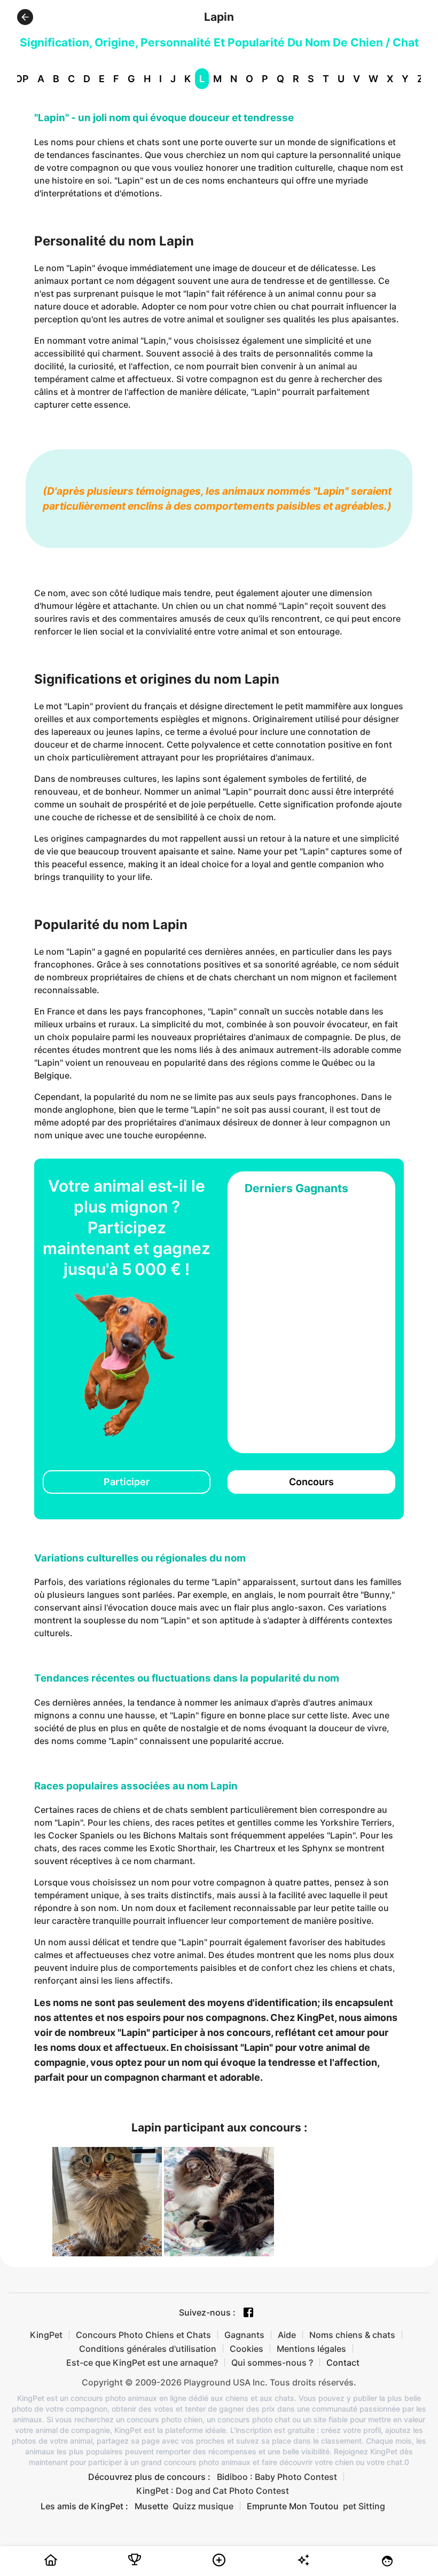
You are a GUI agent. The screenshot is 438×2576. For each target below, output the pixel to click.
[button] (25, 17)
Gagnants (244, 2335)
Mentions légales (311, 2349)
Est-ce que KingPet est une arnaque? (142, 2363)
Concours (311, 1482)
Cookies (247, 2349)
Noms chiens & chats (352, 2335)
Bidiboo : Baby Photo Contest (277, 2477)
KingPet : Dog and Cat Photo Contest (213, 2491)
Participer (127, 1482)
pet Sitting (364, 2506)
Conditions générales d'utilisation (148, 2349)
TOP (19, 79)
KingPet (46, 2335)
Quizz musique (203, 2506)
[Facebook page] (248, 2312)
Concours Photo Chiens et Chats (143, 2335)
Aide (287, 2335)
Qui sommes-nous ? (272, 2363)
